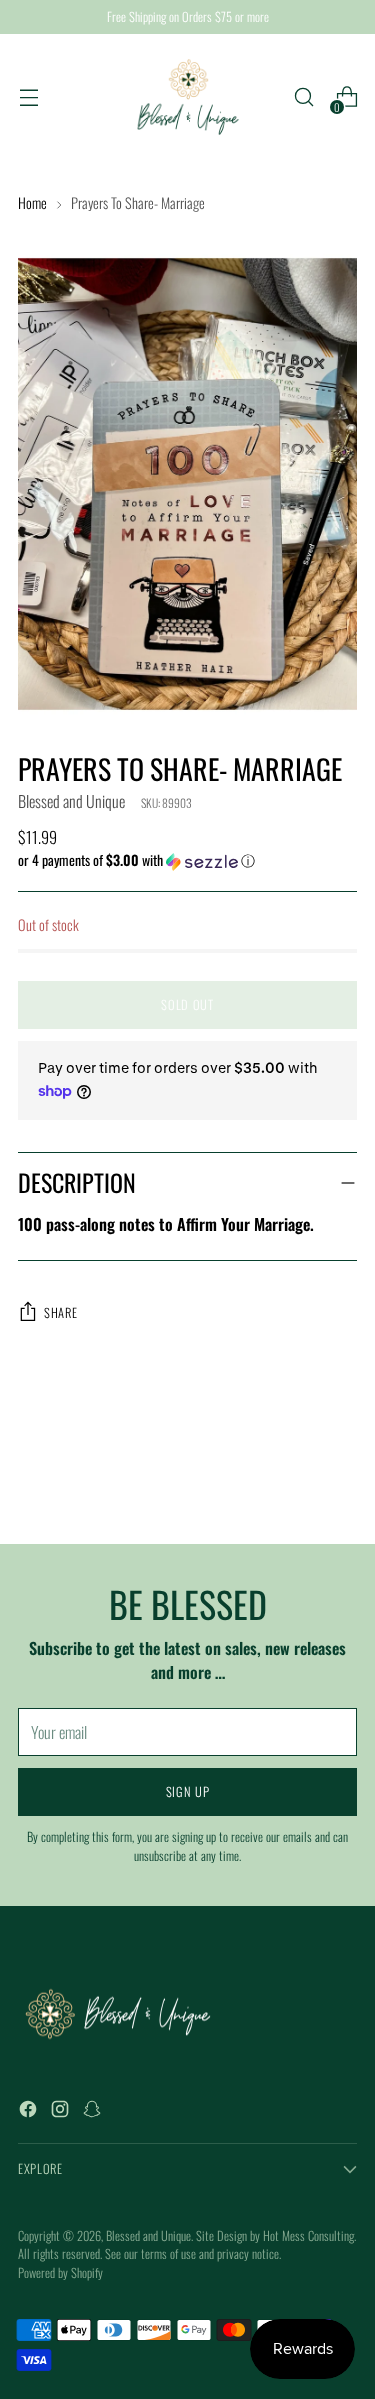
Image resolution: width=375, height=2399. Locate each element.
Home (32, 202)
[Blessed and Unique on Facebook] (30, 2111)
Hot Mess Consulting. (309, 2235)
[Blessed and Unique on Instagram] (62, 2111)
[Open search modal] (303, 97)
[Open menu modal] (28, 97)
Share (60, 1312)
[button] (187, 860)
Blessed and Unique (71, 801)
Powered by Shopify (60, 2272)
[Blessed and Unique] (188, 97)
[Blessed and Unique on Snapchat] (94, 2111)
